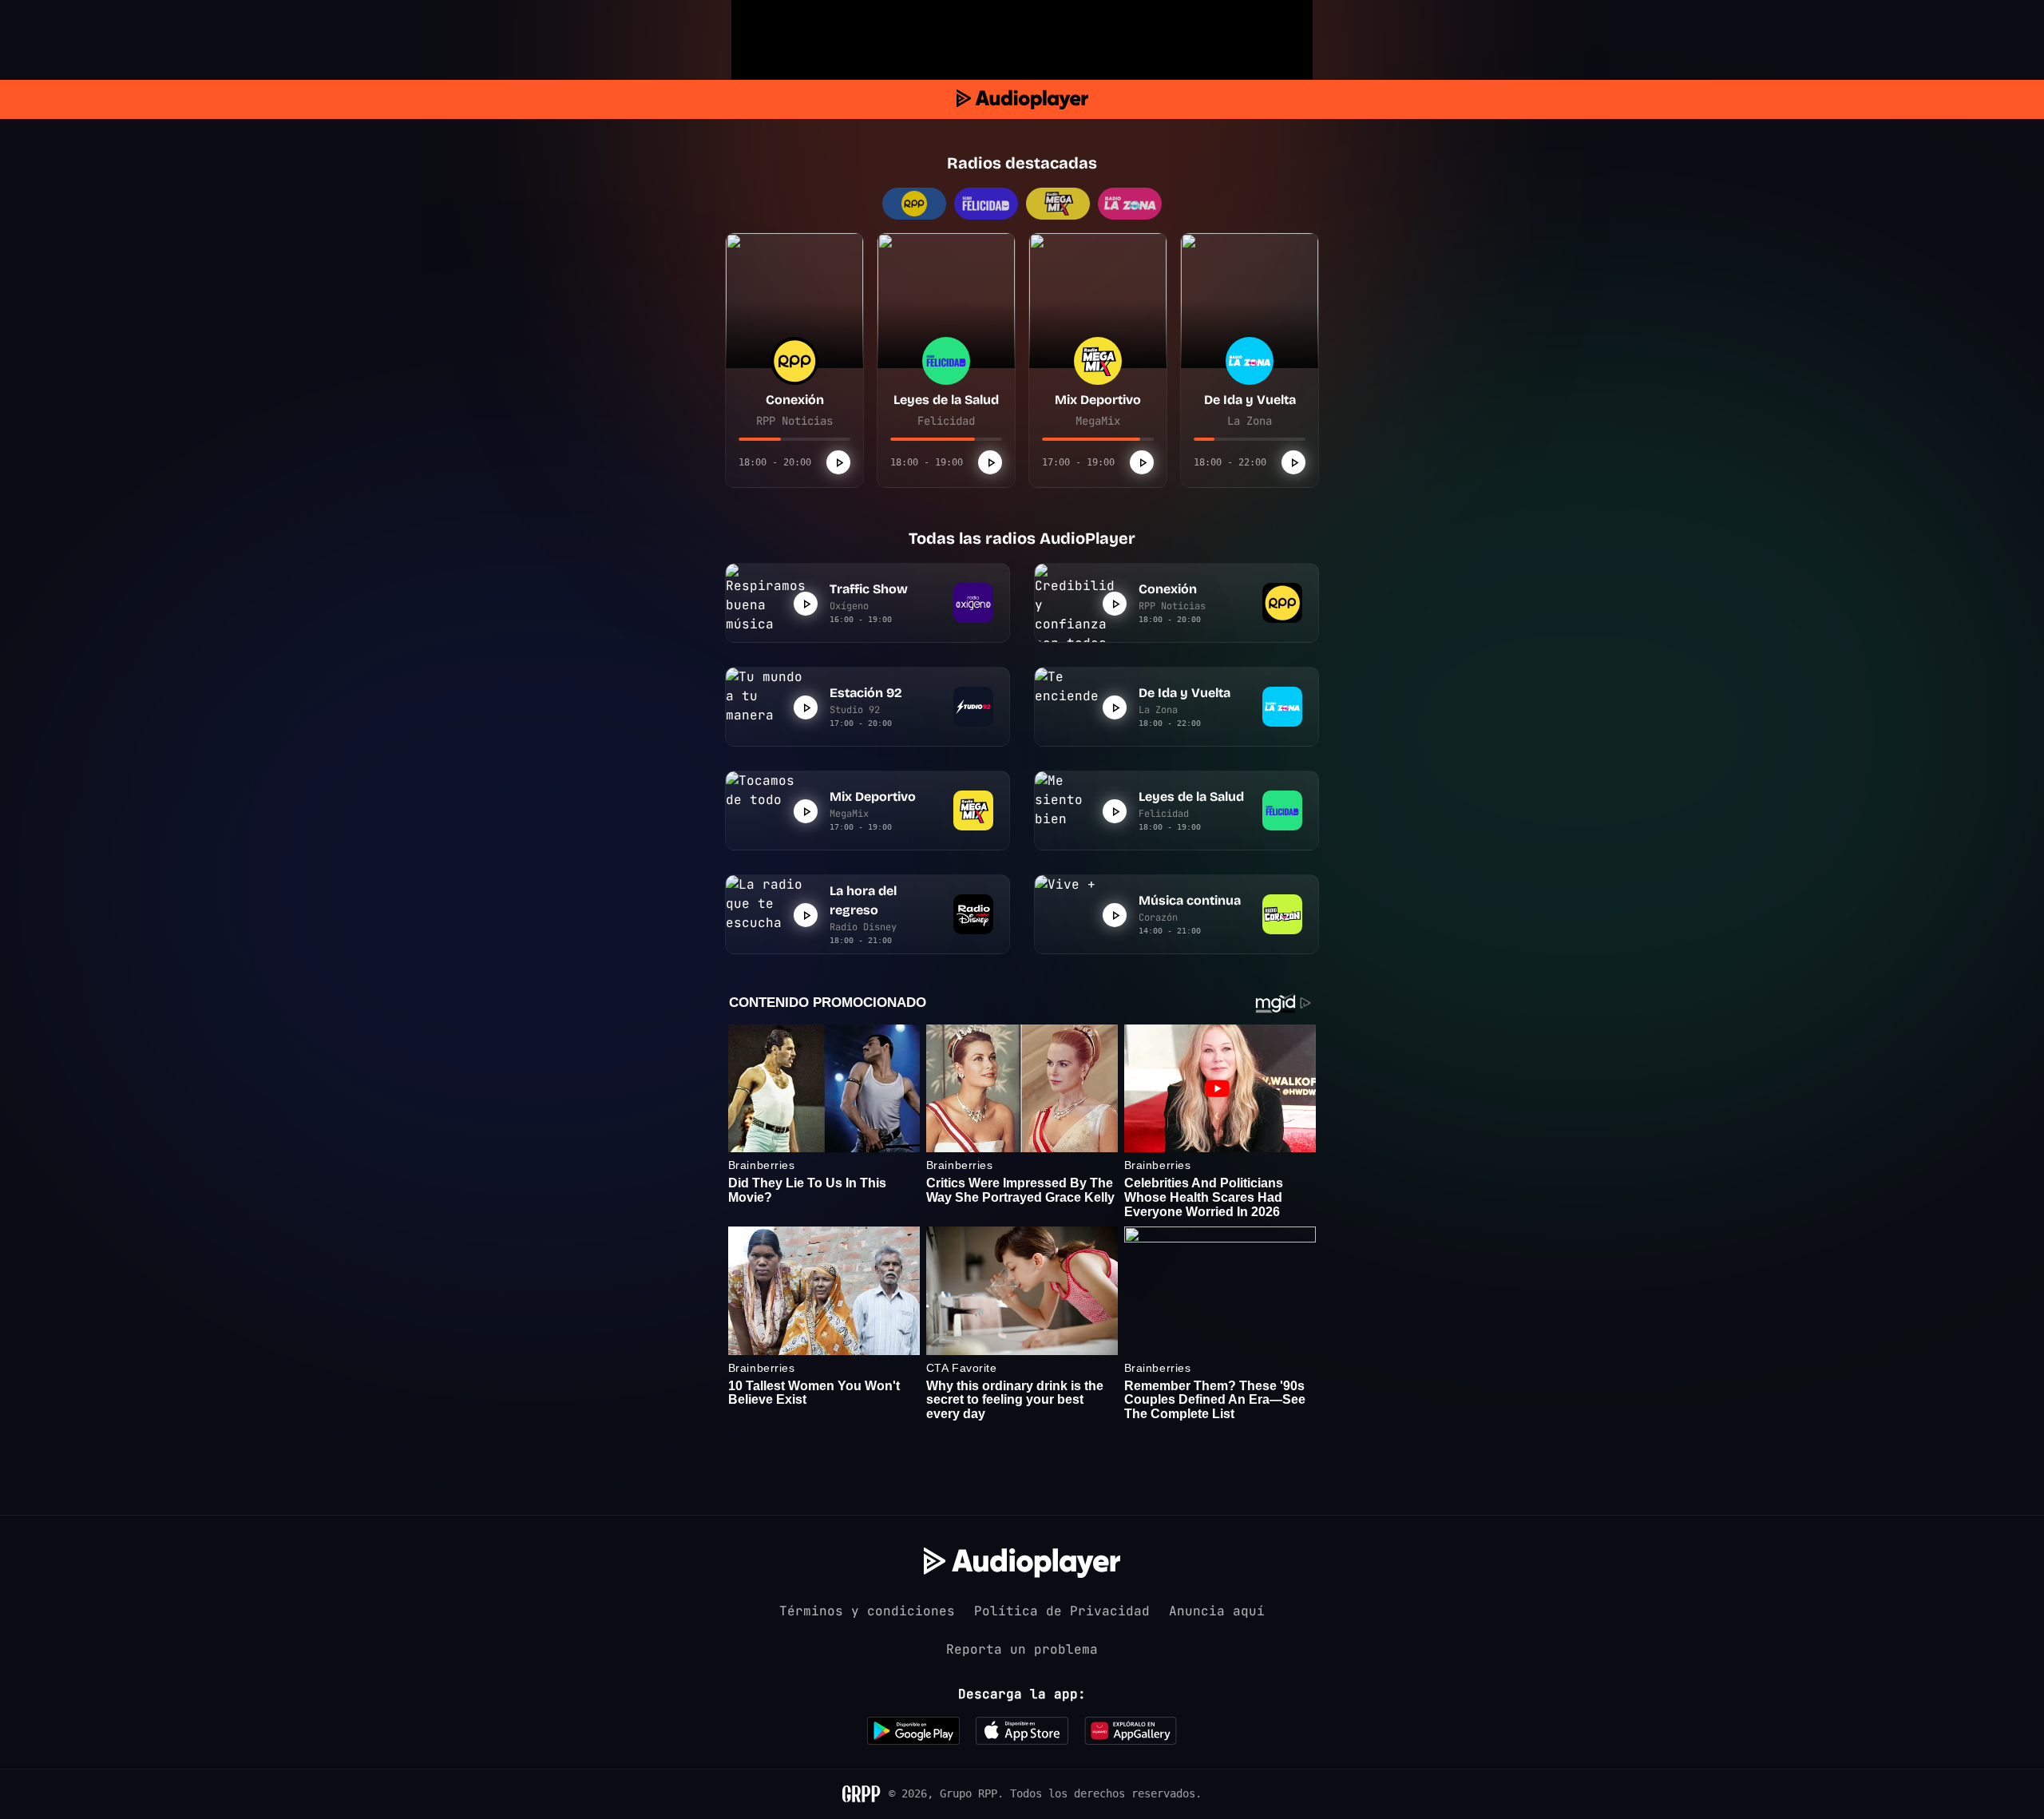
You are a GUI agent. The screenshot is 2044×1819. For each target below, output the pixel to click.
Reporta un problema (1022, 1649)
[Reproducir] (838, 462)
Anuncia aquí (1217, 1611)
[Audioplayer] (1022, 99)
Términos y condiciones (867, 1611)
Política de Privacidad (1062, 1611)
